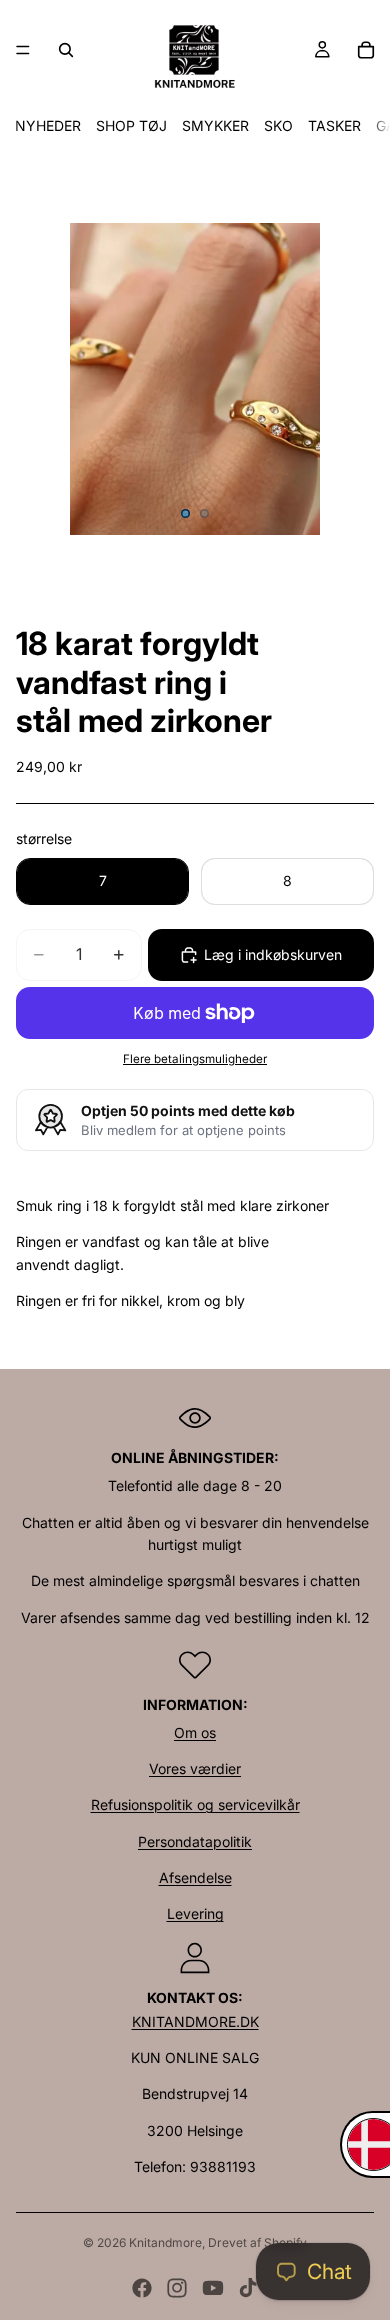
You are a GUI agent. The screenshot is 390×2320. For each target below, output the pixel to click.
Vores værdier (195, 1768)
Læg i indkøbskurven (273, 954)
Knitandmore (165, 2242)
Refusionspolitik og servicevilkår (195, 1804)
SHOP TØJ (131, 125)
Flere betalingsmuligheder (195, 1059)
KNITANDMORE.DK (195, 2021)
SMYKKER (215, 125)
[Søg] (66, 50)
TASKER (334, 125)
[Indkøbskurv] (366, 50)
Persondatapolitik (195, 1841)
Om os (195, 1732)
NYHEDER (48, 125)
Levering (195, 1913)
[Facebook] (142, 2288)
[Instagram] (177, 2288)
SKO (278, 125)
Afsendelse (195, 1877)
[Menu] (23, 50)
